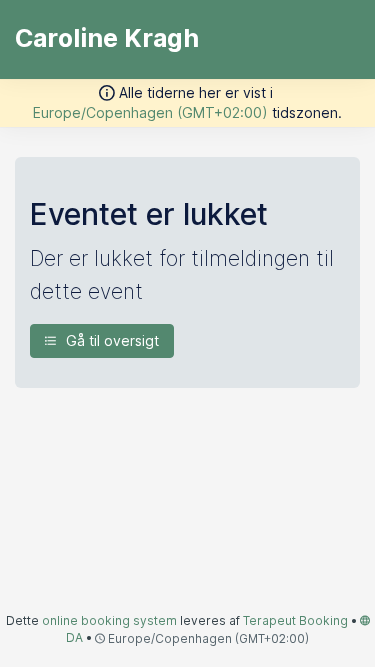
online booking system (109, 620)
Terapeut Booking (295, 620)
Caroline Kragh (107, 38)
